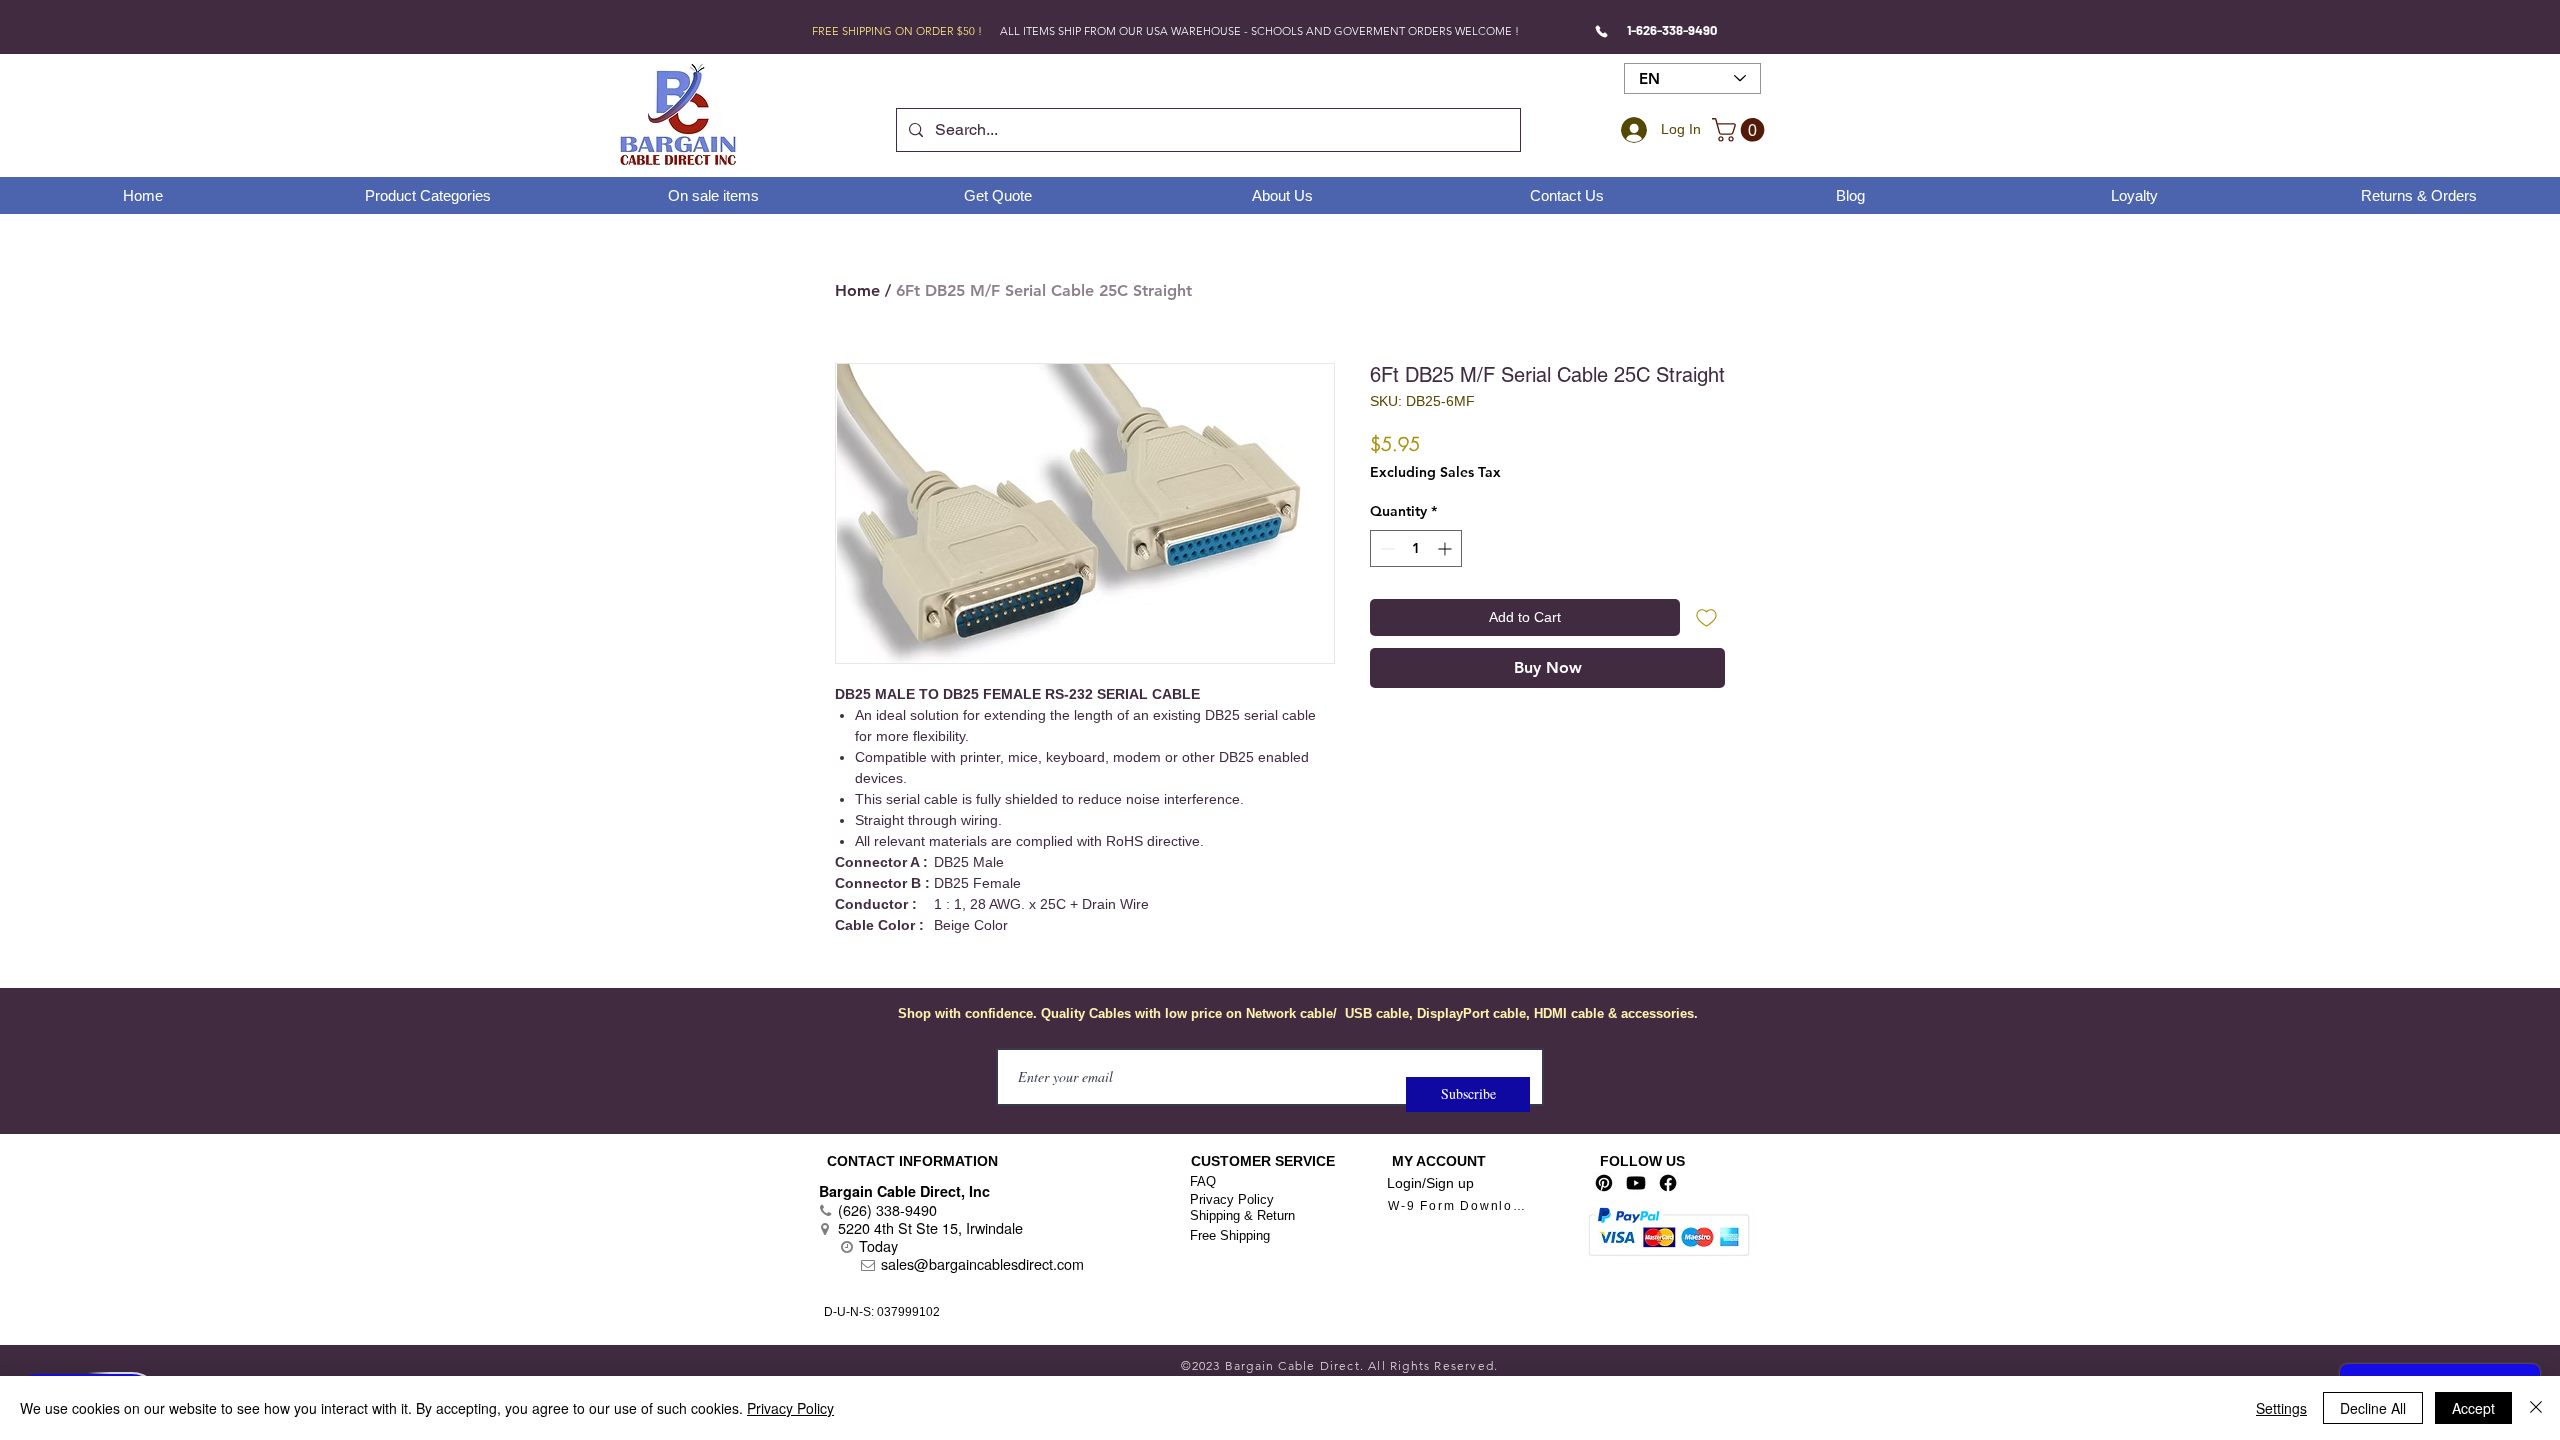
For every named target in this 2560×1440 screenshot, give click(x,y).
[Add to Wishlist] (1706, 617)
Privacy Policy (1232, 1199)
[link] (1741, 130)
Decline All (2373, 1408)
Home (857, 290)
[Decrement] (1385, 548)
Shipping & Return (1242, 1215)
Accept (2473, 1408)
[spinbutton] (1416, 548)
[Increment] (1446, 548)
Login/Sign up (1430, 1183)
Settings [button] (2281, 1408)
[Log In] (1631, 130)
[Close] (2536, 1408)
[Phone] (1601, 31)
